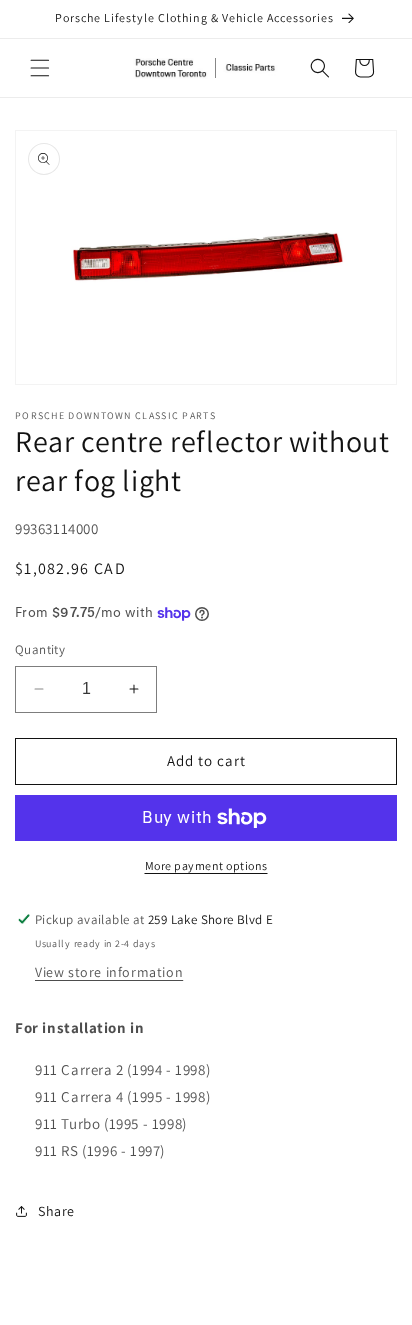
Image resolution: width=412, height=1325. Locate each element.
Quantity (40, 649)
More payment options (206, 865)
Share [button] (56, 1211)
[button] (40, 68)
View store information (109, 972)
